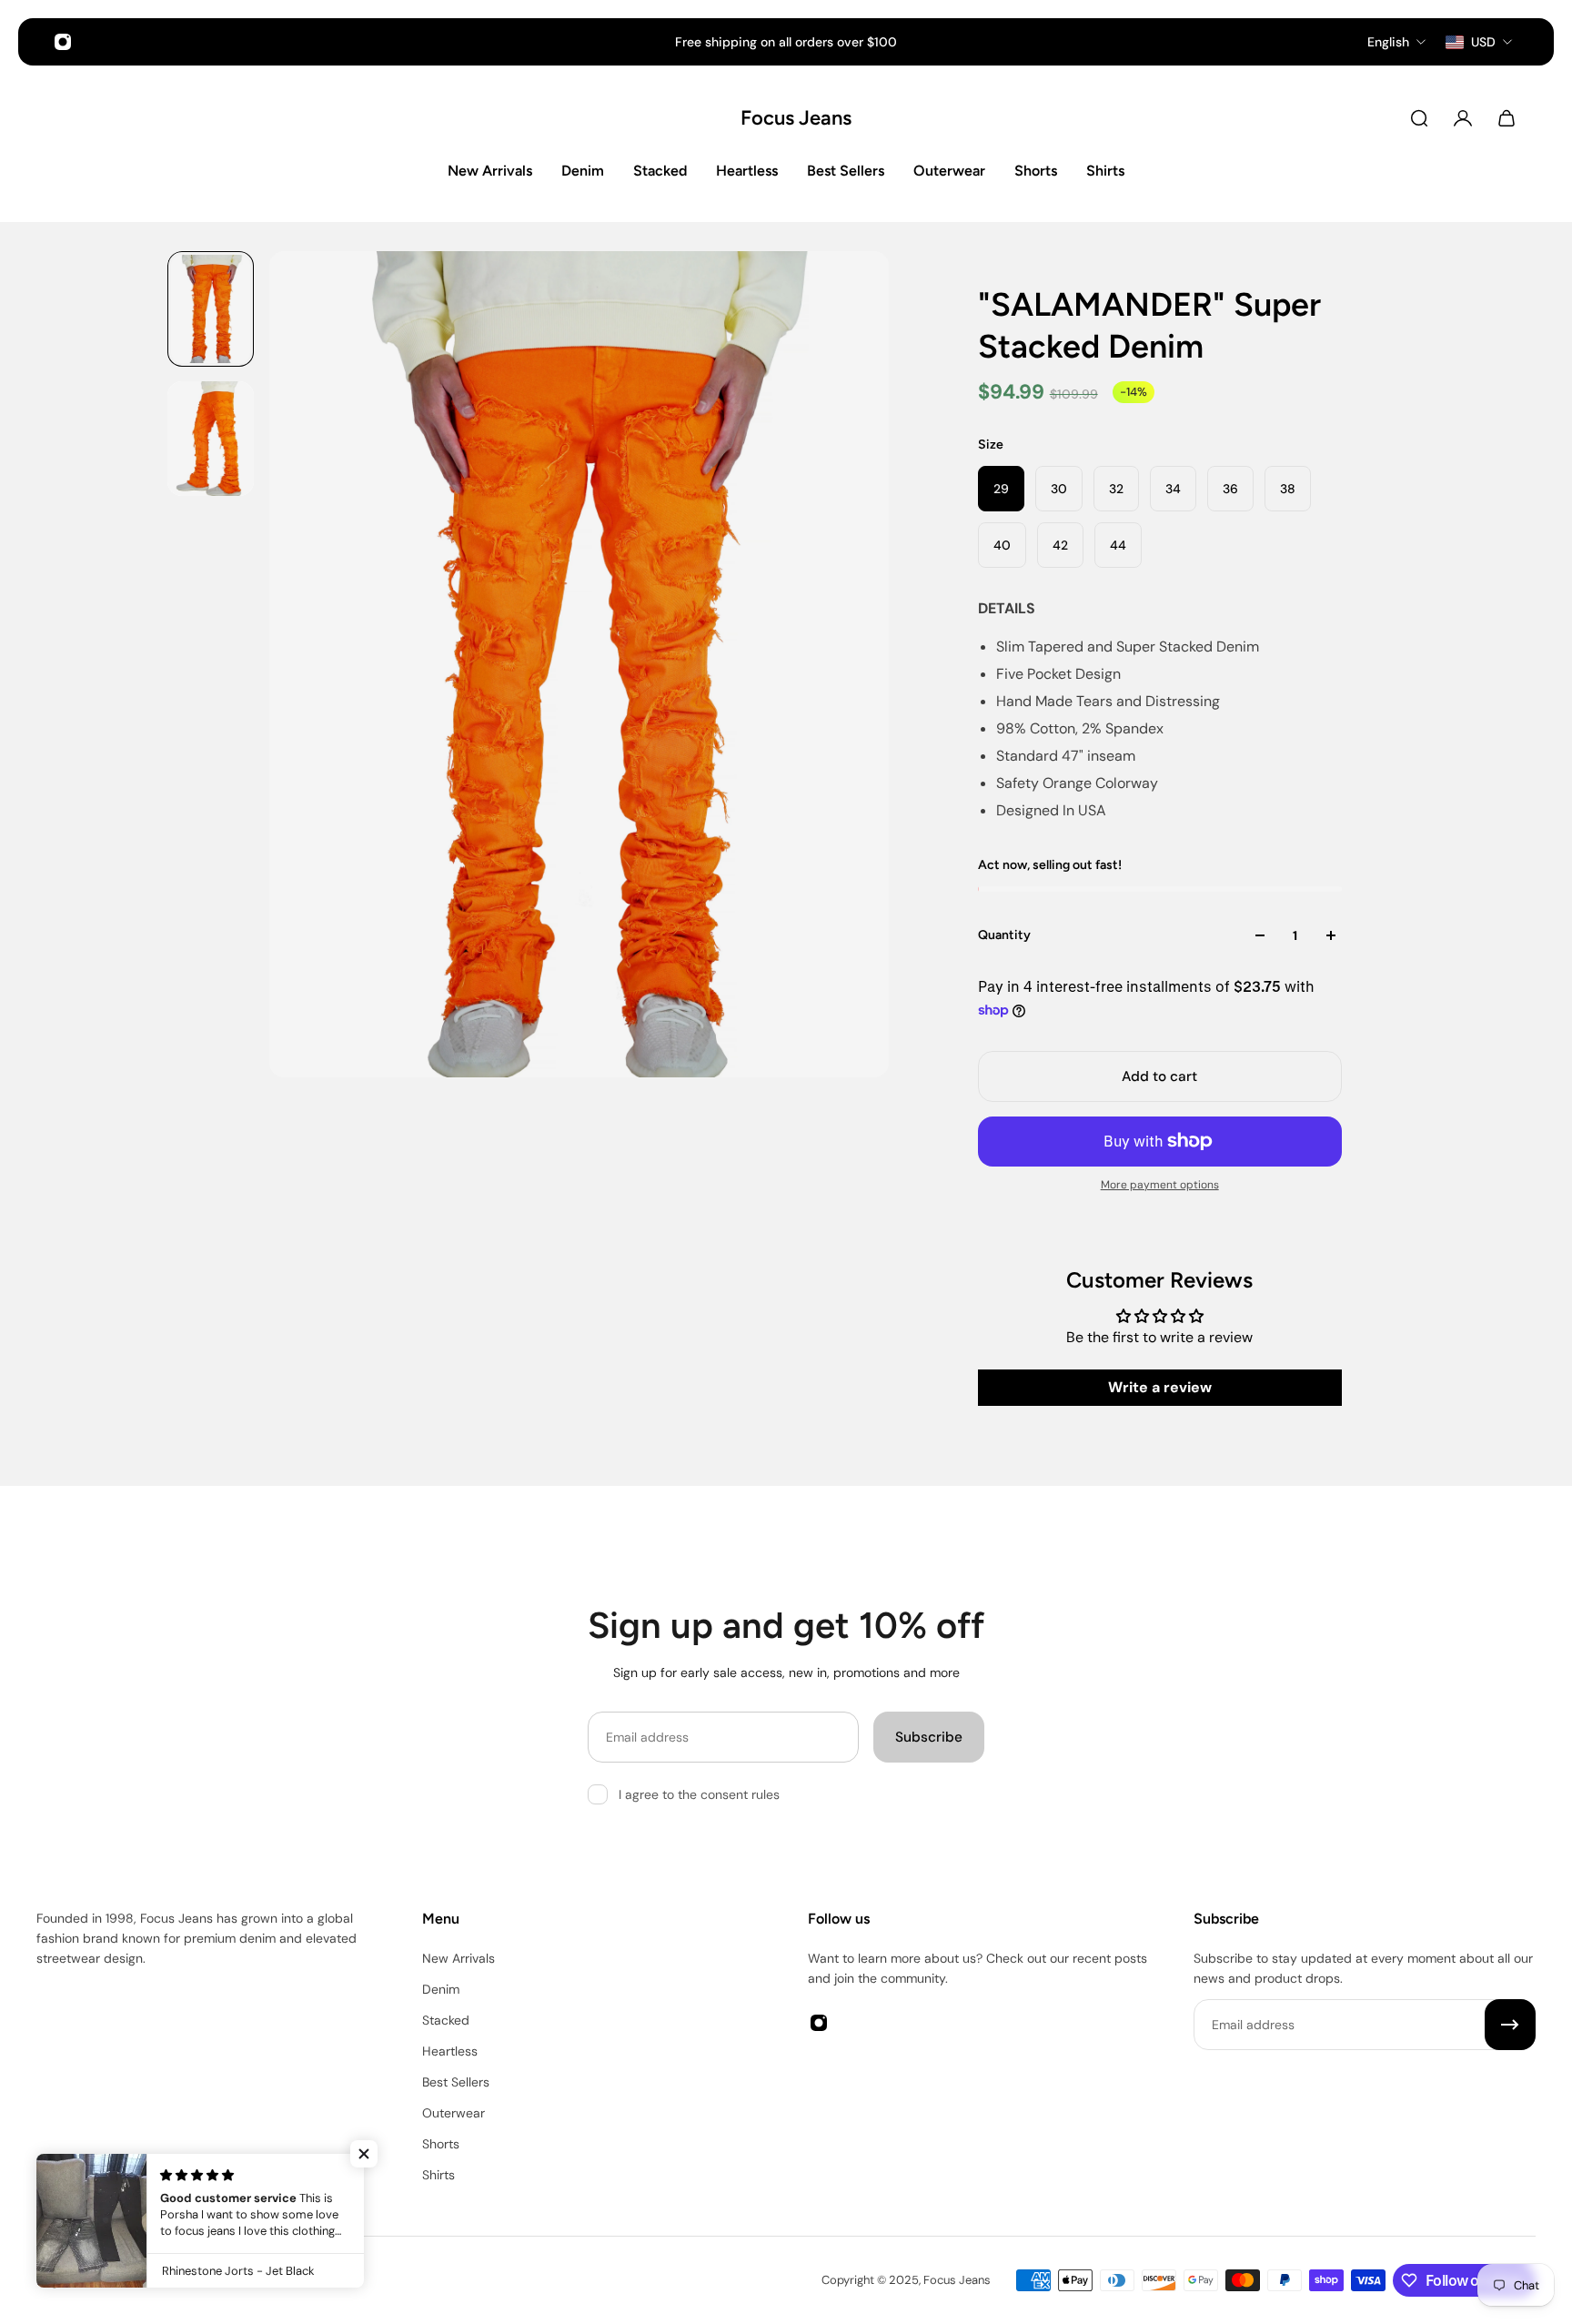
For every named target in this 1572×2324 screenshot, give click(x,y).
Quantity (1004, 935)
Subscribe (929, 1737)
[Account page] (1463, 118)
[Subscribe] (1510, 2025)
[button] (364, 2154)
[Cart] (1506, 118)
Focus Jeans (786, 118)
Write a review (1160, 1387)
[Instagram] (63, 42)
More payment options (1160, 1185)
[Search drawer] (1419, 118)
